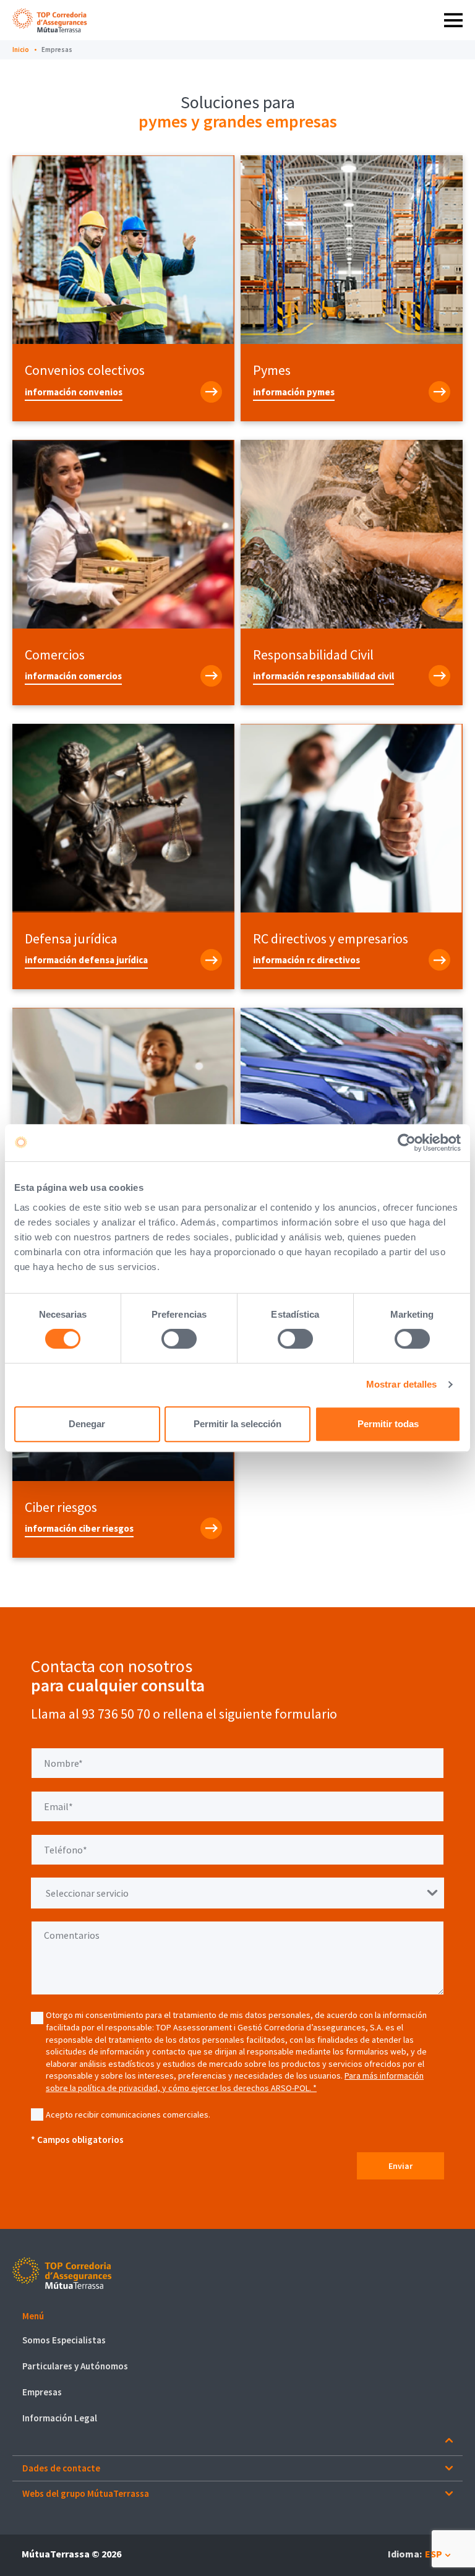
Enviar (400, 2166)
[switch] (179, 1339)
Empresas (57, 49)
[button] (237, 2316)
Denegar (87, 1424)
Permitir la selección (237, 1424)
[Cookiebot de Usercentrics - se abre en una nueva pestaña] (407, 1143)
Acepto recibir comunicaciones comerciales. (128, 2114)
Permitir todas (388, 1424)
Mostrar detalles (402, 1384)
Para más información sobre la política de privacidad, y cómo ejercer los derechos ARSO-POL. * (235, 2082)
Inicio (21, 49)
